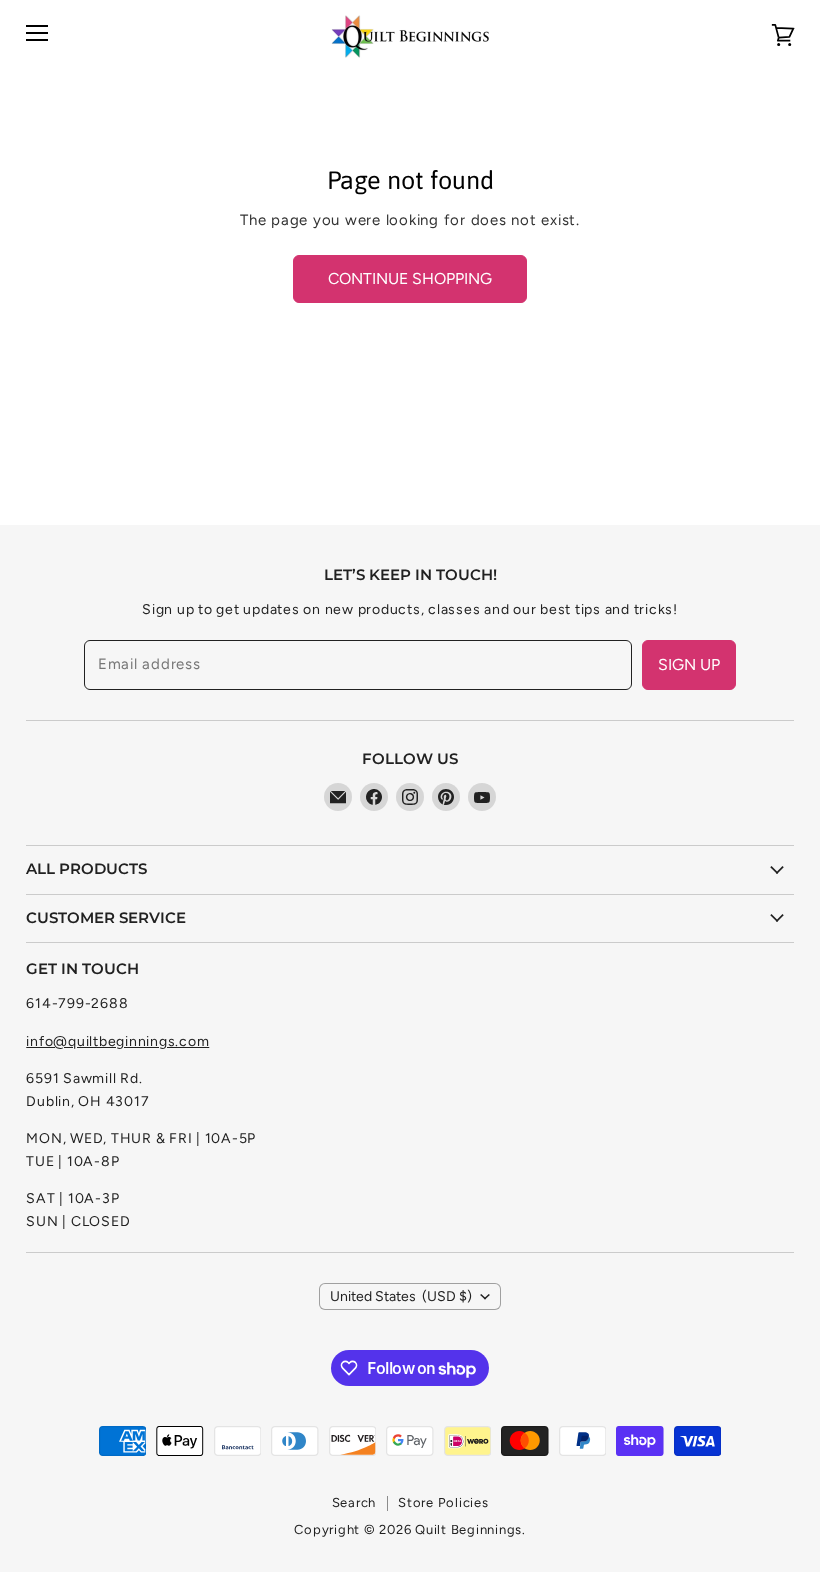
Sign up (689, 664)
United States (401, 1296)
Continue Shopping (410, 278)
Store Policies (443, 1502)
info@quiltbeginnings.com (117, 1041)
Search (354, 1502)
